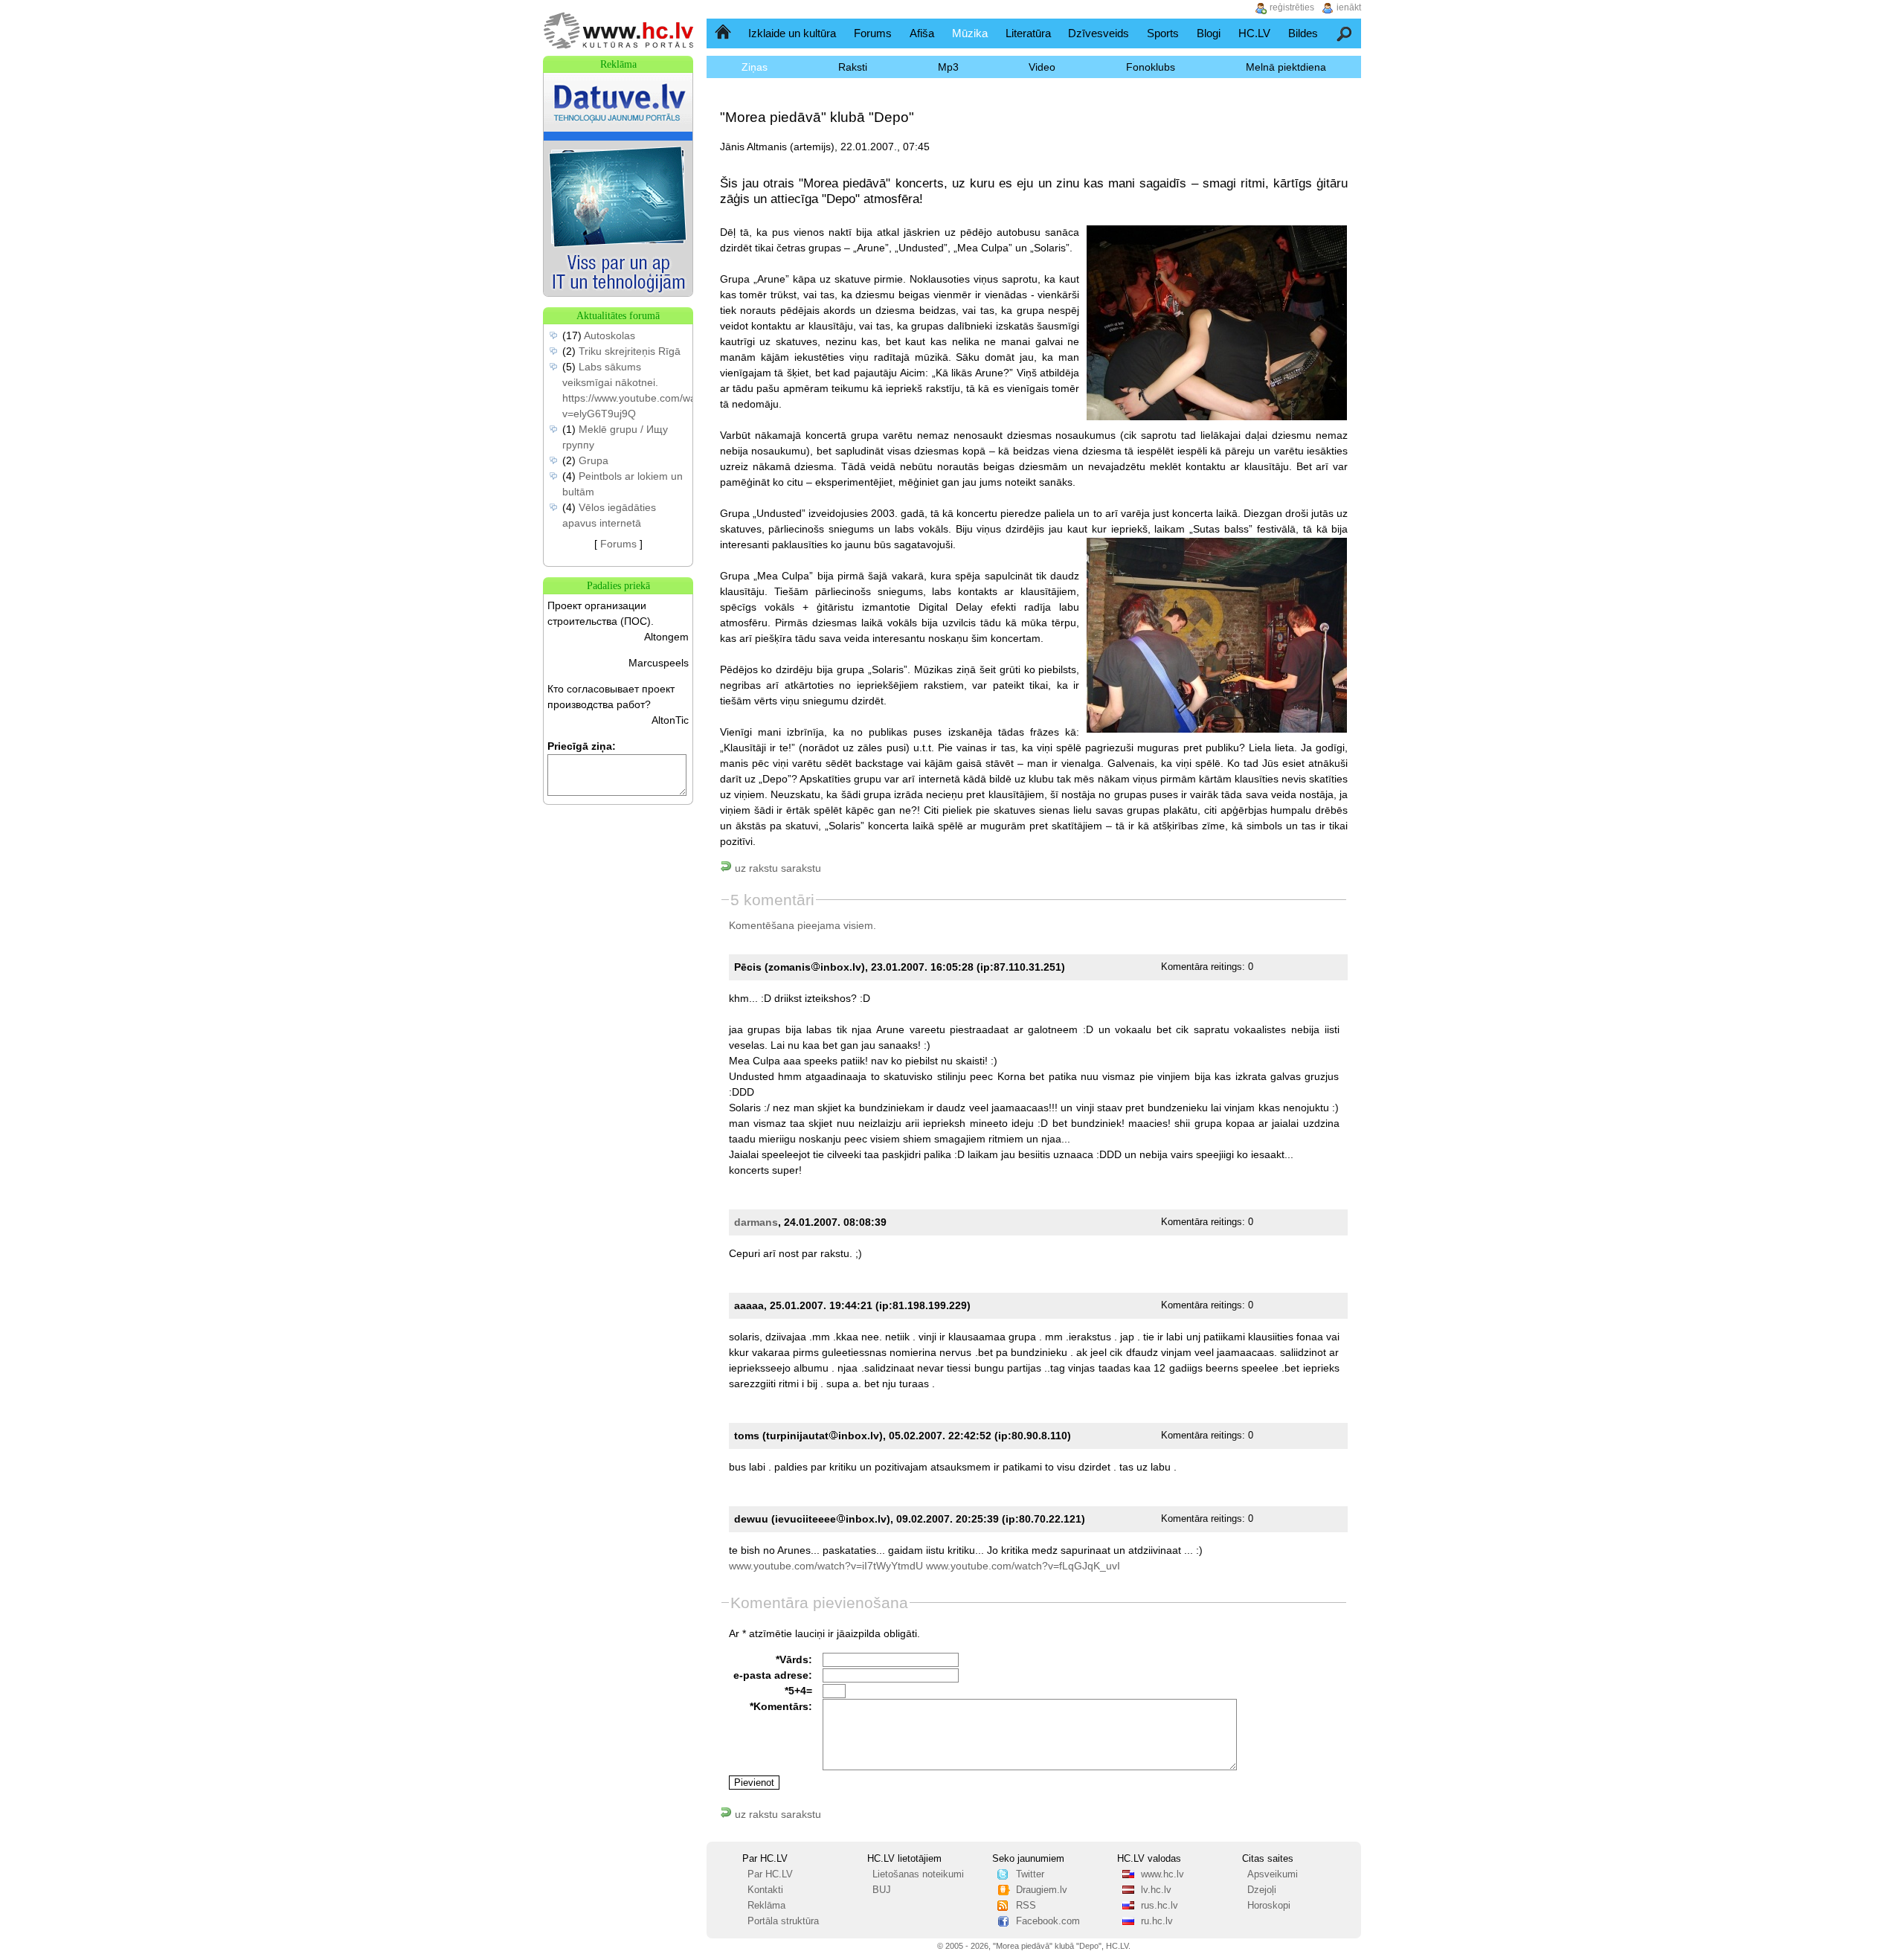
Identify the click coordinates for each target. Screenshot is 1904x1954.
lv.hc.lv (1156, 1890)
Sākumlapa (724, 33)
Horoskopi (1269, 1906)
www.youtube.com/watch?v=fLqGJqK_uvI (1023, 1566)
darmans (756, 1222)
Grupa (594, 460)
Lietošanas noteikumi (918, 1874)
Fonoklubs (1151, 67)
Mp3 (948, 67)
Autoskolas (610, 335)
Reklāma (766, 1906)
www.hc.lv (1162, 1874)
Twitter (1030, 1874)
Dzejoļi (1262, 1890)
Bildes (1303, 33)
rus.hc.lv (1160, 1906)
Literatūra (1028, 33)
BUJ (882, 1890)
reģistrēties (1292, 7)
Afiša (922, 33)
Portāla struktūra (783, 1921)
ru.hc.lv (1157, 1921)
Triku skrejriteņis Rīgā (630, 351)
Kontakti (765, 1890)
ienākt (1349, 7)
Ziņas (755, 67)
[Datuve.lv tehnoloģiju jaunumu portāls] (618, 292)
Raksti (853, 67)
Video (1042, 67)
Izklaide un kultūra (792, 33)
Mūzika (970, 33)
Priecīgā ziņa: (582, 746)
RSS (1026, 1906)
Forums (873, 33)
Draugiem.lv (1042, 1890)
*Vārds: (794, 1659)
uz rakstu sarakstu (776, 868)
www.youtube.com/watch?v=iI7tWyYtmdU (826, 1566)
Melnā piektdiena (1286, 67)
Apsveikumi (1273, 1874)
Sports (1163, 33)
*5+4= (798, 1691)
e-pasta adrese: (773, 1675)
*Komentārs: (781, 1706)
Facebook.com (1048, 1921)
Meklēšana (1345, 33)
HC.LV (1254, 33)
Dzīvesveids (1099, 33)
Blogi (1209, 33)
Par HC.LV (770, 1874)
